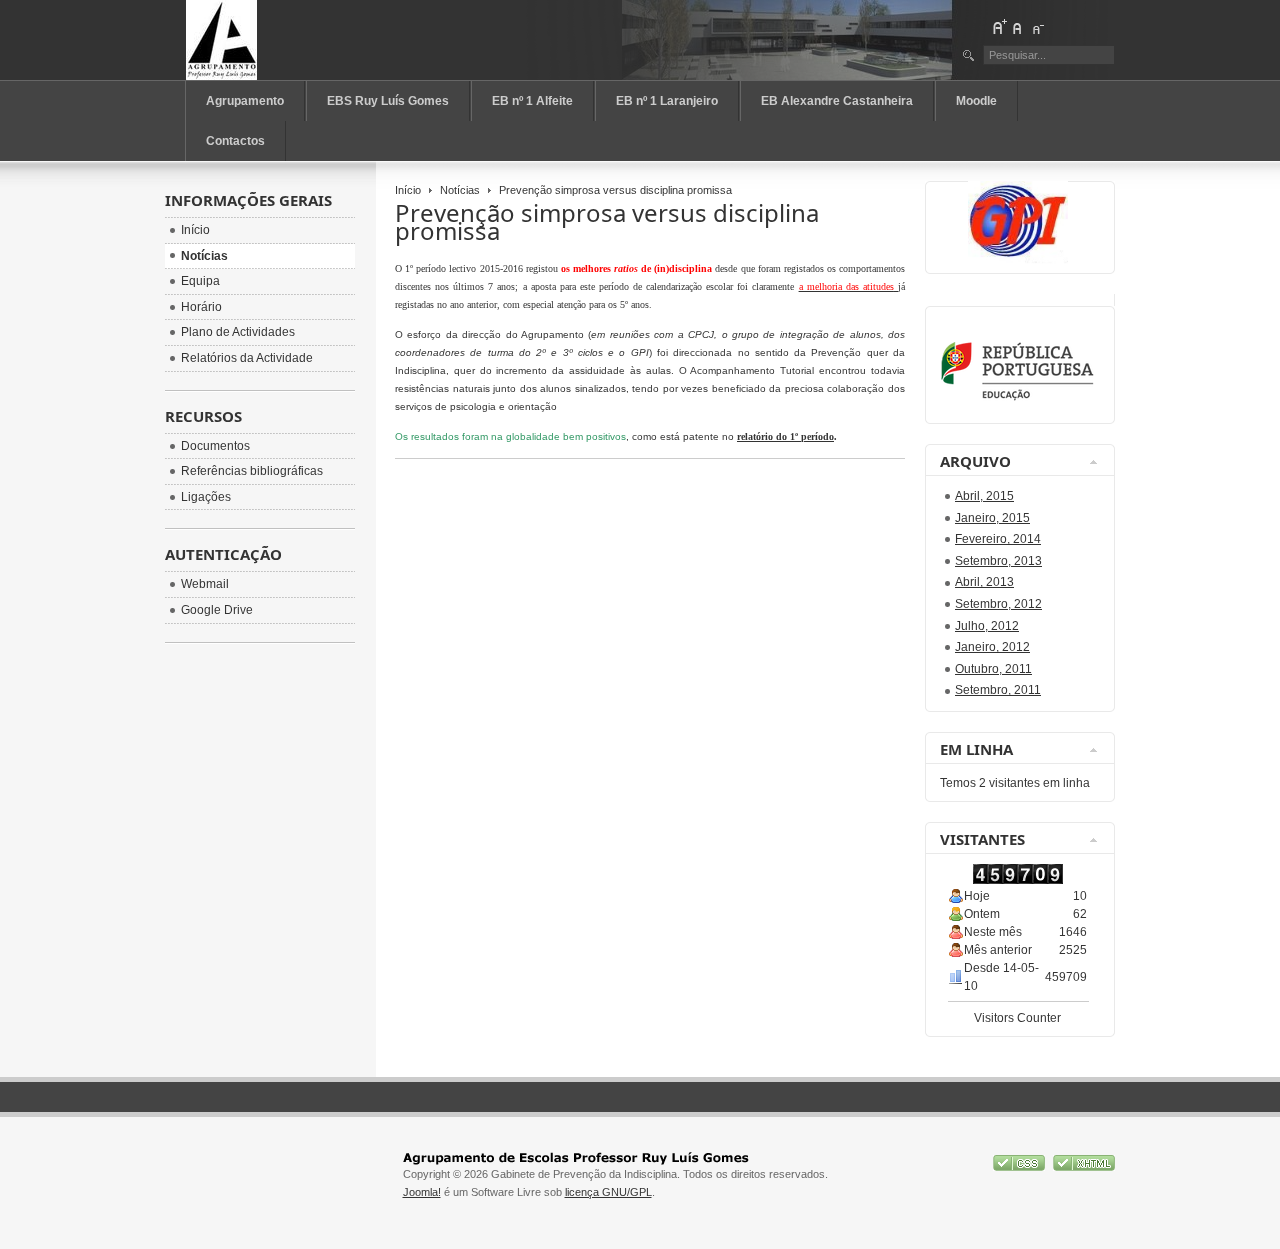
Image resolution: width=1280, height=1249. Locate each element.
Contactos (235, 141)
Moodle (976, 101)
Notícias (460, 190)
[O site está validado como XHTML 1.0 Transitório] (1084, 1167)
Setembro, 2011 (998, 690)
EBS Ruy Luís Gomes (388, 101)
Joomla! (422, 1192)
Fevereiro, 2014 (998, 539)
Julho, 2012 (987, 626)
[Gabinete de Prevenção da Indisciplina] (274, 40)
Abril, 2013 (984, 582)
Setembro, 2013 (998, 561)
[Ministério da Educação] (1020, 398)
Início (408, 190)
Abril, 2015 (984, 496)
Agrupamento (245, 101)
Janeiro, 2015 (992, 518)
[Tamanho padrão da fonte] (1018, 27)
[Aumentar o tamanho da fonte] (999, 27)
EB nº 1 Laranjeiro (667, 101)
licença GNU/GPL (608, 1192)
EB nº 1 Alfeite (532, 101)
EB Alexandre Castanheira (837, 101)
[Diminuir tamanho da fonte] (1037, 27)
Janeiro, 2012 (992, 647)
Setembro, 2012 (998, 604)
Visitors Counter (1017, 1018)
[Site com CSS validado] (1020, 1167)
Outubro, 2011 (993, 669)
